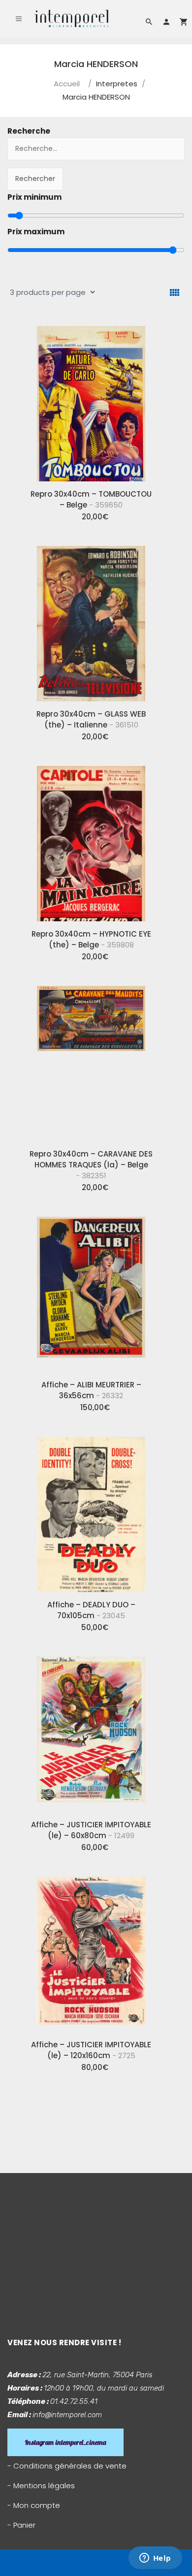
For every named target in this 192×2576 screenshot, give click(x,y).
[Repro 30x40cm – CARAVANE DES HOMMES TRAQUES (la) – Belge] (91, 1060)
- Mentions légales (41, 2485)
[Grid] (175, 293)
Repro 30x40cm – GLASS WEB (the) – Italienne (91, 719)
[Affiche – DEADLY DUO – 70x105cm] (91, 1511)
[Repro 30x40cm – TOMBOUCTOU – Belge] (91, 400)
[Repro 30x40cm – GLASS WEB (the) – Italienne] (91, 620)
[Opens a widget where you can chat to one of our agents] (155, 2559)
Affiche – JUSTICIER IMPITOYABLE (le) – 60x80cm (91, 1830)
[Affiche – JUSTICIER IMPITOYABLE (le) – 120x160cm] (91, 1951)
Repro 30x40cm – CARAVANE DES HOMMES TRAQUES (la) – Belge (91, 1165)
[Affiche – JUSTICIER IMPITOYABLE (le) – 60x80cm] (91, 1731)
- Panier (21, 2525)
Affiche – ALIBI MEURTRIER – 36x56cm (91, 1390)
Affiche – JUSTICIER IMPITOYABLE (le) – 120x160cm (91, 2050)
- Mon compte (34, 2505)
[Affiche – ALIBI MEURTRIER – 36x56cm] (91, 1291)
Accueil (67, 84)
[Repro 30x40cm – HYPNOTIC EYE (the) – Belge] (91, 840)
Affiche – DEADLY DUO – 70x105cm (91, 1610)
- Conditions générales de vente (67, 2466)
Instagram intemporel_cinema (65, 2442)
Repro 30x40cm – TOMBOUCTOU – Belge (91, 499)
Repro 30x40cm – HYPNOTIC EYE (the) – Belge (91, 939)
